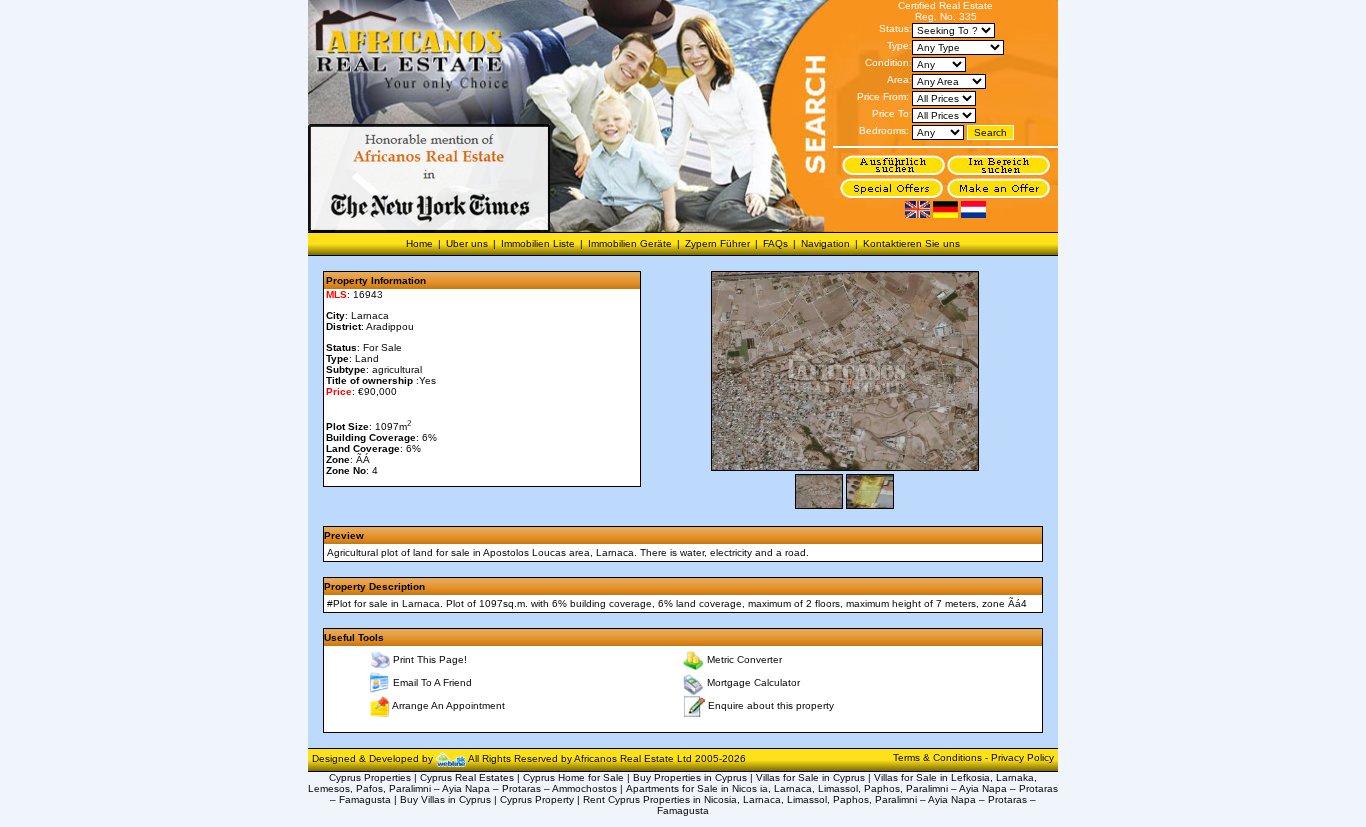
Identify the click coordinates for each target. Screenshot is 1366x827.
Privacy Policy (1022, 757)
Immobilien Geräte (630, 243)
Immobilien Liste (538, 243)
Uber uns (467, 243)
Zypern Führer (717, 243)
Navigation (825, 243)
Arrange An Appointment (448, 705)
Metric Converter (744, 659)
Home (419, 243)
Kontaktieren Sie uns (911, 243)
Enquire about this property (771, 704)
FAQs (775, 243)
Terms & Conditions (939, 757)
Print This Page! (430, 659)
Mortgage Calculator (753, 682)
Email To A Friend (432, 682)
